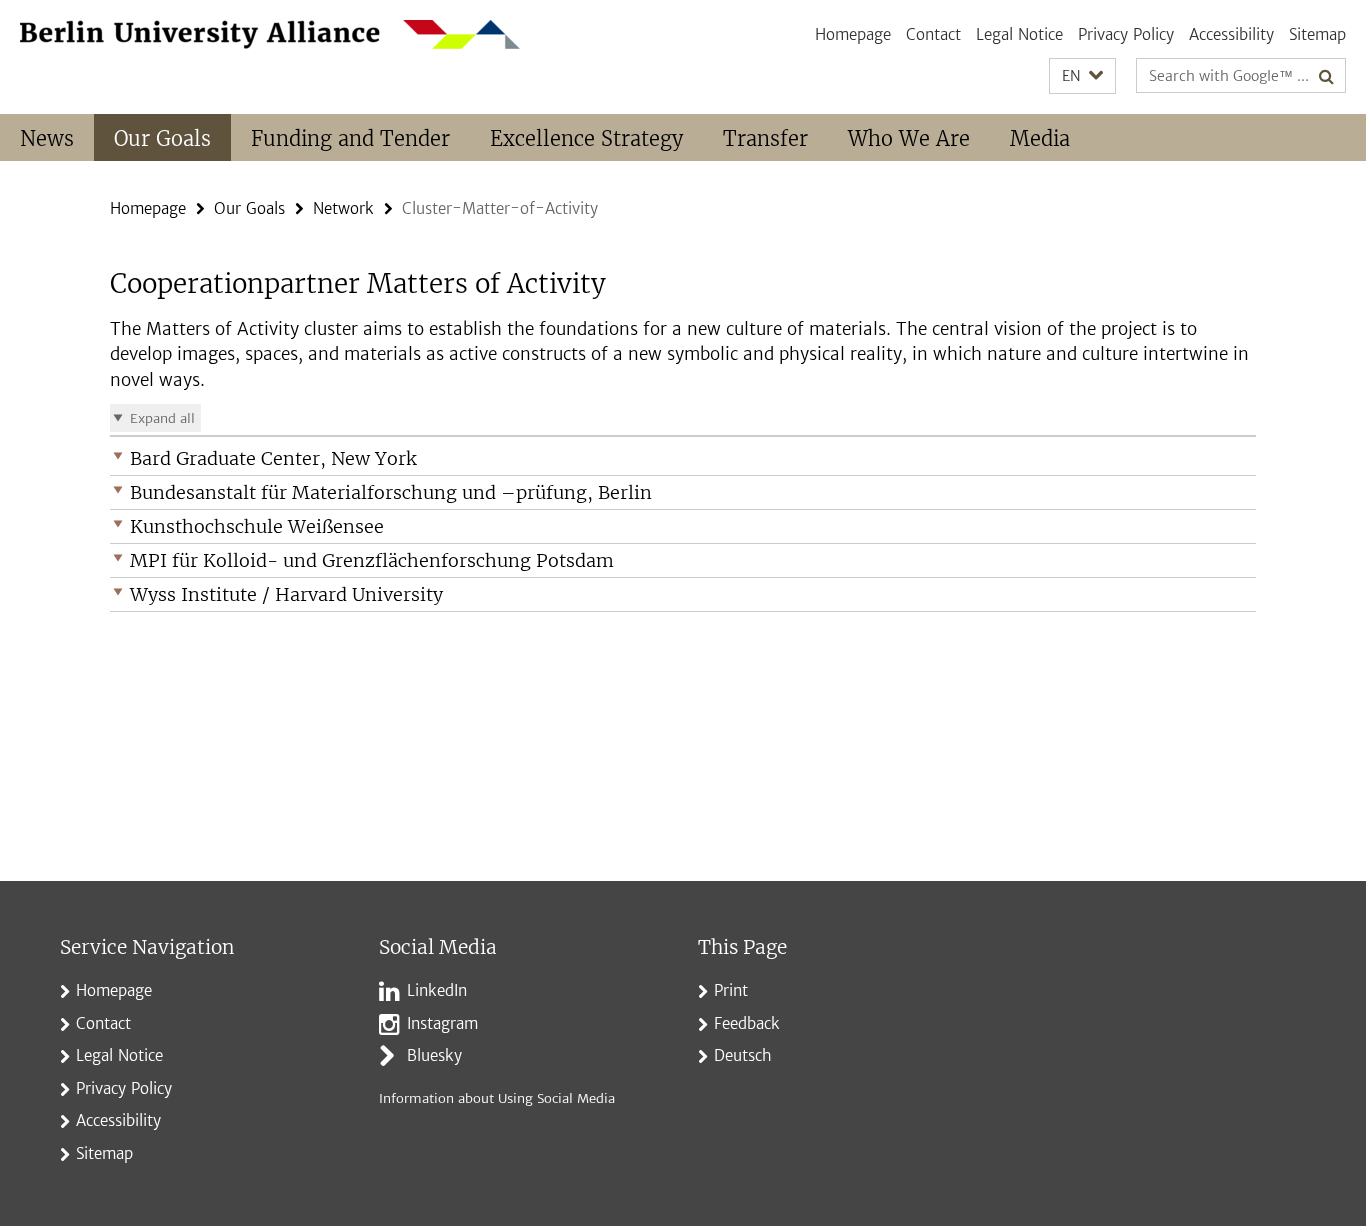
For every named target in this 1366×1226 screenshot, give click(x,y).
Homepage (853, 34)
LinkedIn (437, 990)
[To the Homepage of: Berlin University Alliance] (270, 34)
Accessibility (1231, 34)
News (47, 138)
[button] (1082, 76)
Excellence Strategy (586, 138)
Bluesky (434, 1055)
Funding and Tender (350, 138)
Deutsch (743, 1055)
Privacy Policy (1126, 34)
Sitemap (1317, 34)
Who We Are (909, 138)
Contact (933, 34)
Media (1040, 138)
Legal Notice (1019, 34)
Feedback (747, 1023)
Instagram (442, 1023)
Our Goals (162, 138)
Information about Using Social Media (497, 1098)
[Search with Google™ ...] (1326, 76)
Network (343, 208)
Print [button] (731, 990)
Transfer (765, 138)
